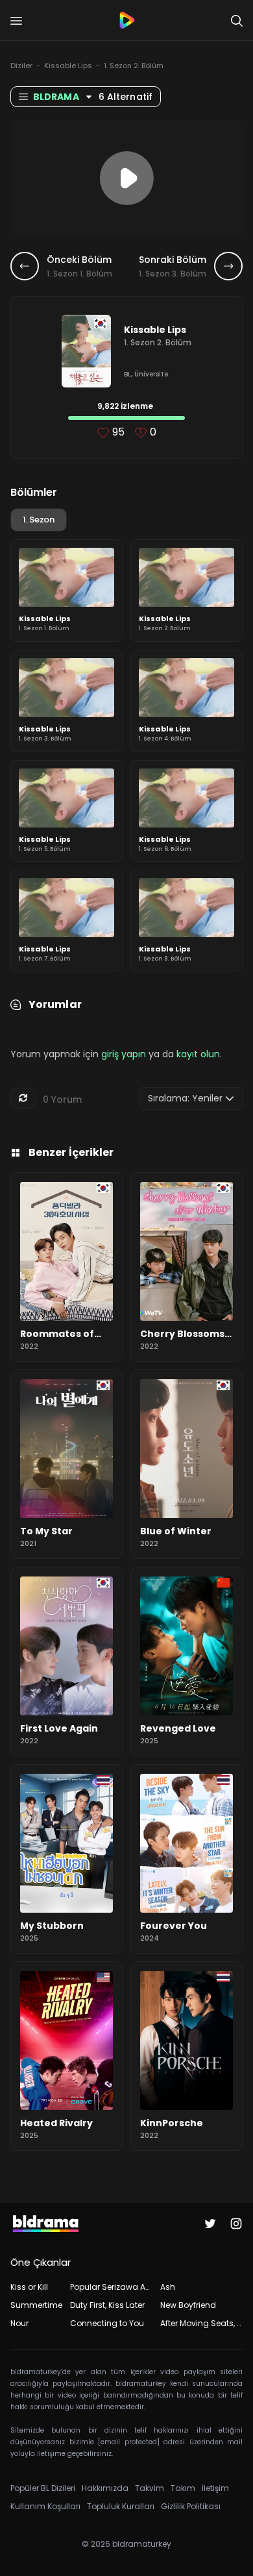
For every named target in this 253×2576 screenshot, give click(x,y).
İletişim (215, 2488)
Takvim (150, 2488)
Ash (168, 2287)
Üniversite (151, 374)
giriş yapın (124, 1054)
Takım (183, 2488)
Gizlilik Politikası (191, 2506)
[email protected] (129, 2442)
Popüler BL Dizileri (43, 2488)
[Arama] (237, 21)
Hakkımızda (105, 2488)
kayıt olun (198, 1054)
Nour (19, 2323)
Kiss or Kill (29, 2287)
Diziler (21, 66)
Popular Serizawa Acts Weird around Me (111, 2287)
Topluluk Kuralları (121, 2506)
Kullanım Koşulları (45, 2506)
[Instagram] (236, 2224)
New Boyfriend (188, 2305)
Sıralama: (185, 1098)
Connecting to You (107, 2323)
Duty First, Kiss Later (107, 2305)
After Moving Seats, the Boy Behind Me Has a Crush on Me (201, 2323)
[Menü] (16, 21)
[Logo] (126, 20)
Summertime (36, 2305)
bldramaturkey (142, 2544)
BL (127, 374)
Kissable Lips (68, 66)
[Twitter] (210, 2224)
